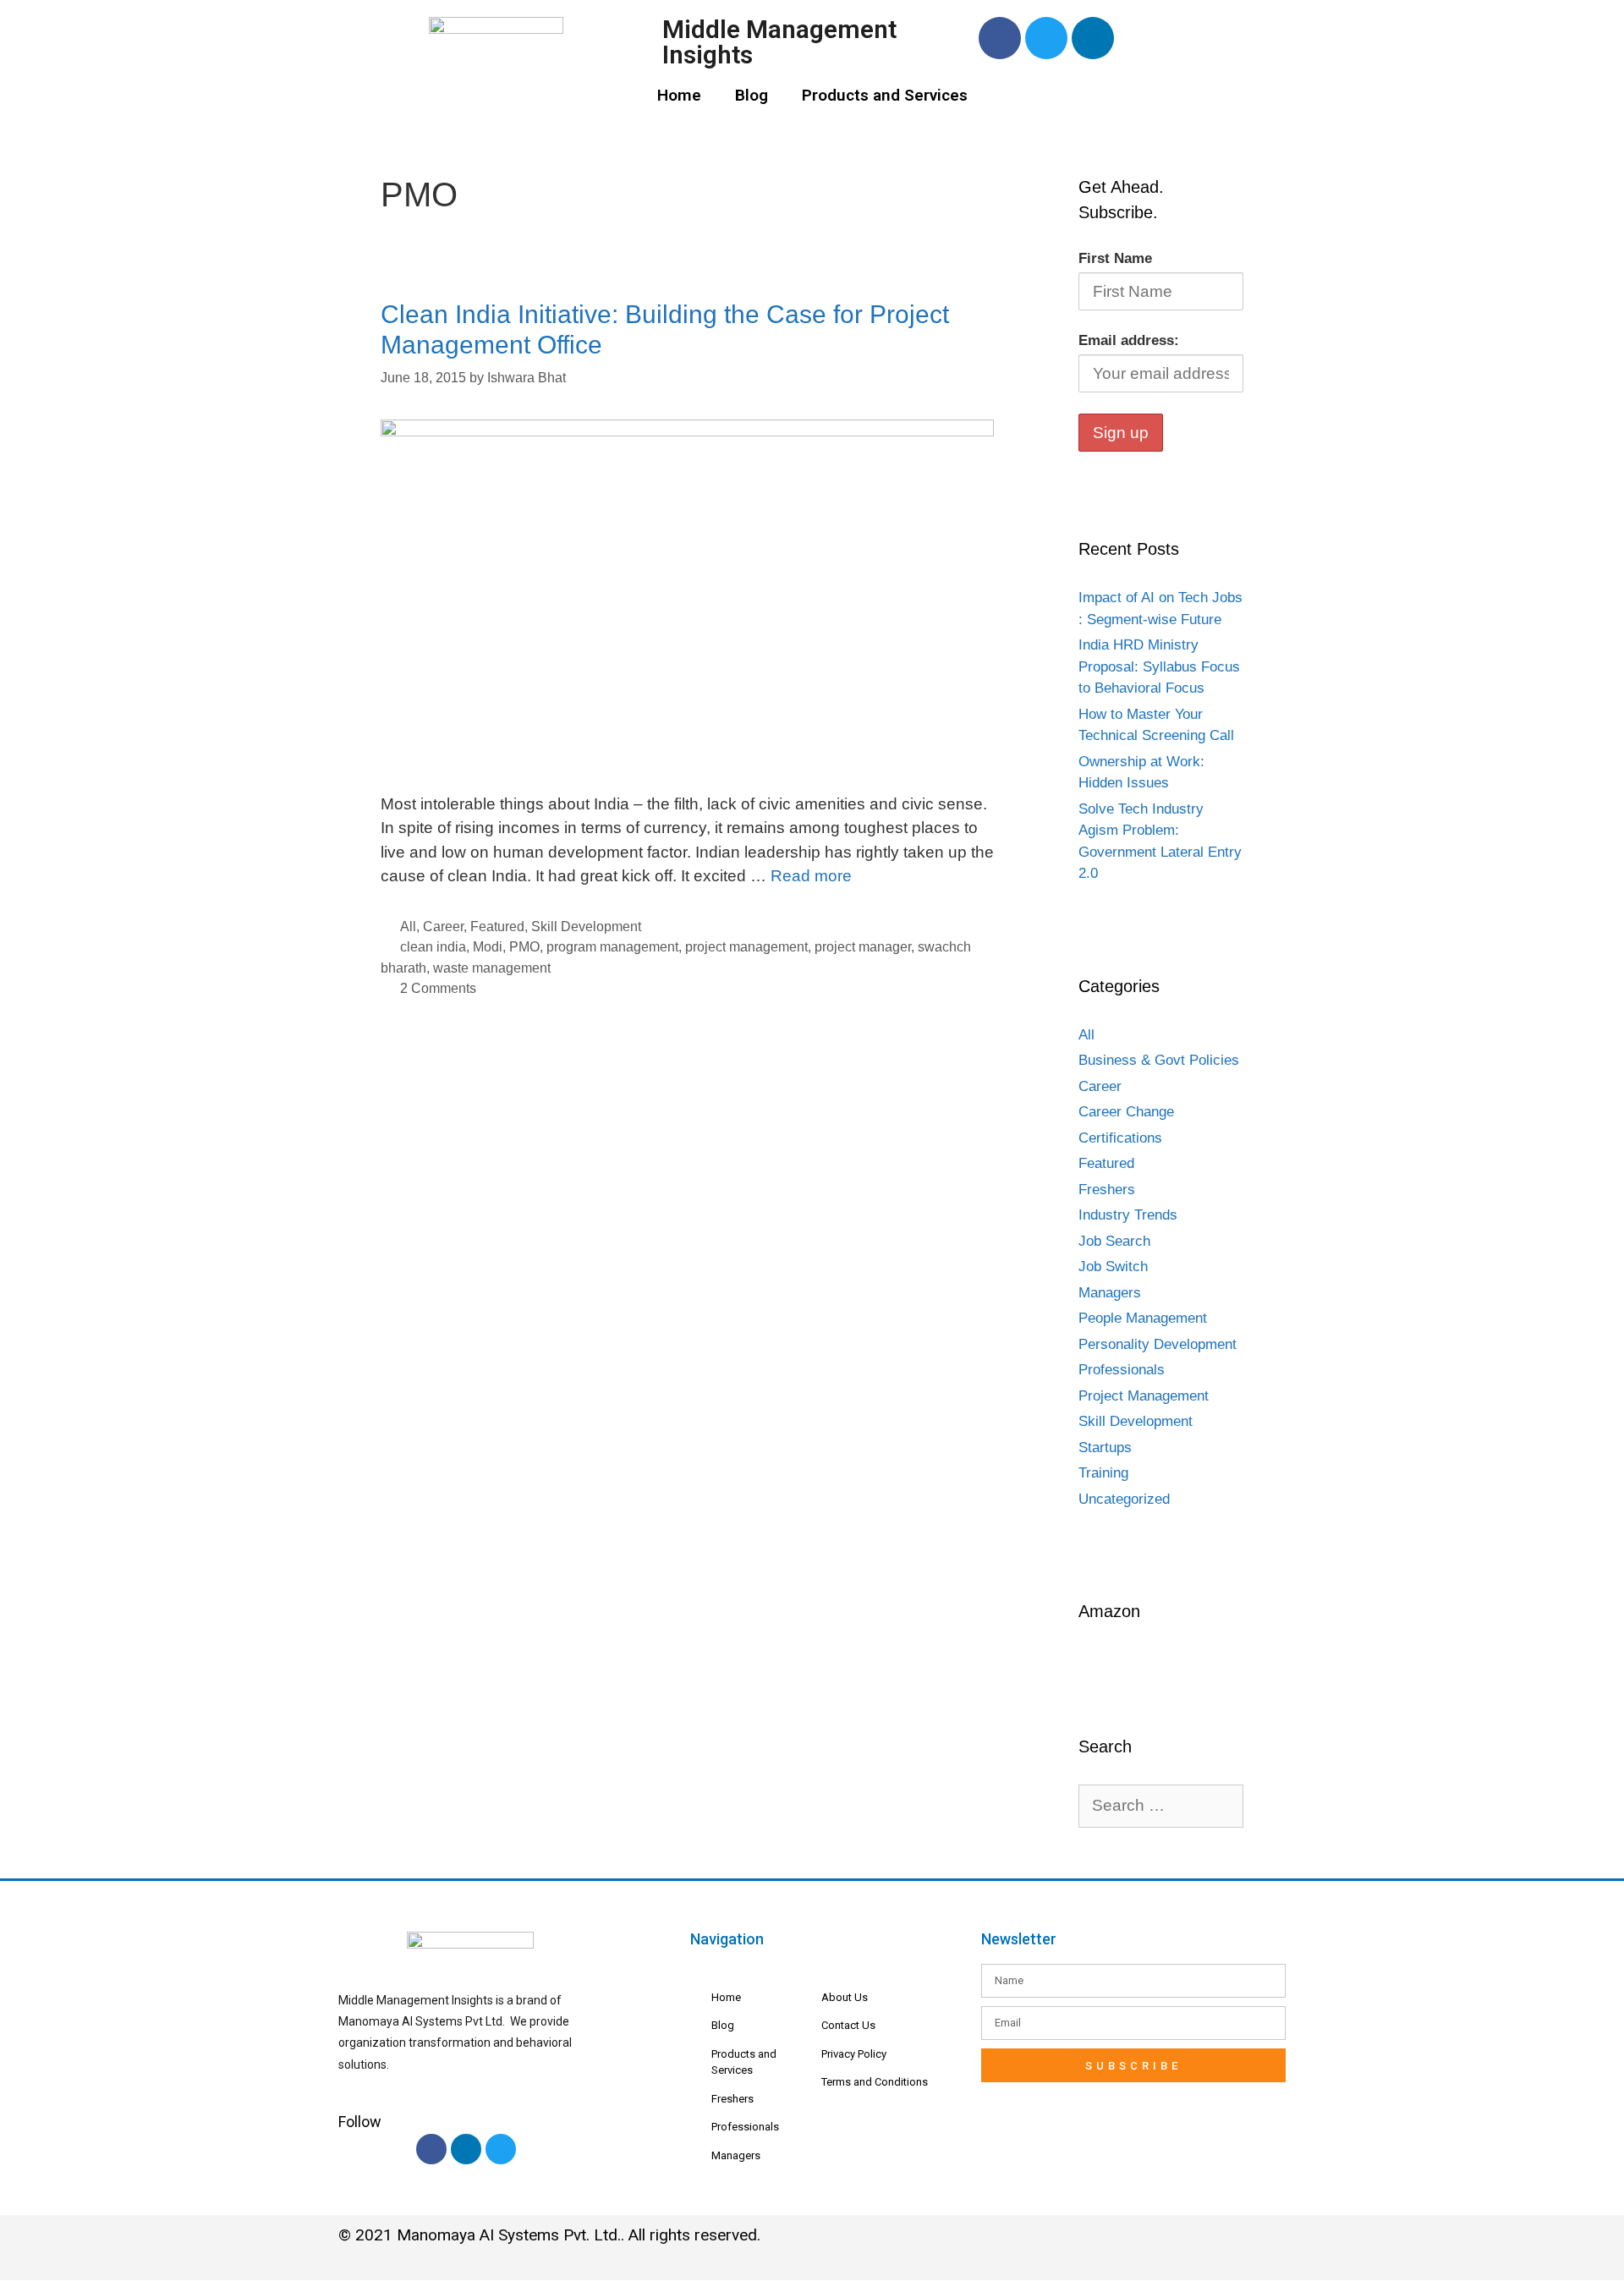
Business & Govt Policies (1159, 1060)
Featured (497, 926)
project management (746, 946)
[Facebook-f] (431, 2149)
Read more (811, 876)
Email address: (1129, 340)
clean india (433, 946)
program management (612, 946)
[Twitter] (1046, 38)
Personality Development (1158, 1344)
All (408, 926)
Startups (1105, 1448)
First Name (1115, 258)
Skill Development (586, 926)
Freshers (1107, 1190)
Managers (1110, 1293)
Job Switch (1113, 1267)
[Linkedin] (1093, 38)
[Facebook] (1000, 38)
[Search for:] (1161, 1806)
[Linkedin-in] (466, 2149)
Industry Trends (1128, 1215)
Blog (752, 95)
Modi (488, 946)
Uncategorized (1124, 1499)
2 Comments (438, 988)
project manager (863, 946)
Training (1103, 1473)
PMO (524, 946)
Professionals (1122, 1370)
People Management (1143, 1318)
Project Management (1144, 1396)
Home (679, 95)
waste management (492, 968)
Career (443, 926)
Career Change (1126, 1112)
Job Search (1114, 1241)
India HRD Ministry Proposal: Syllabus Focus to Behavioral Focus (1159, 666)
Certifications (1120, 1138)
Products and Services (885, 95)
